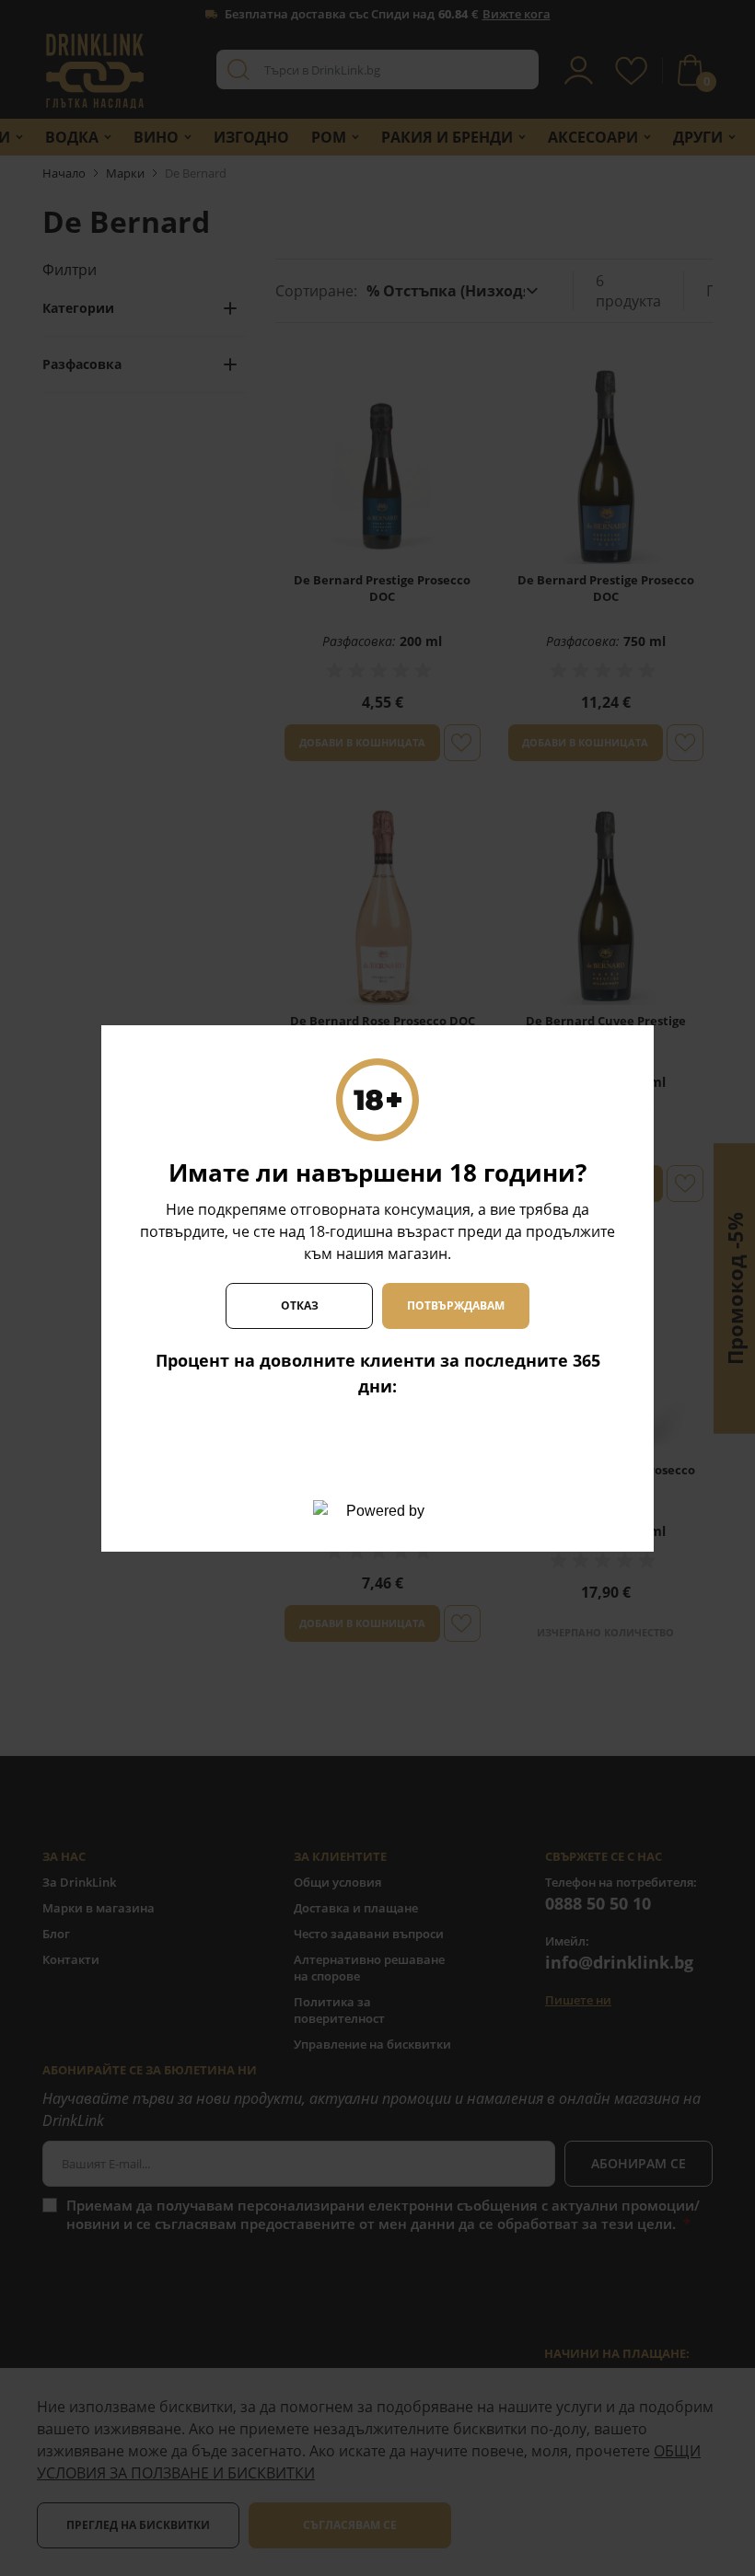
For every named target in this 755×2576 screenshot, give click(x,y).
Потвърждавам (456, 1305)
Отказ (300, 1305)
